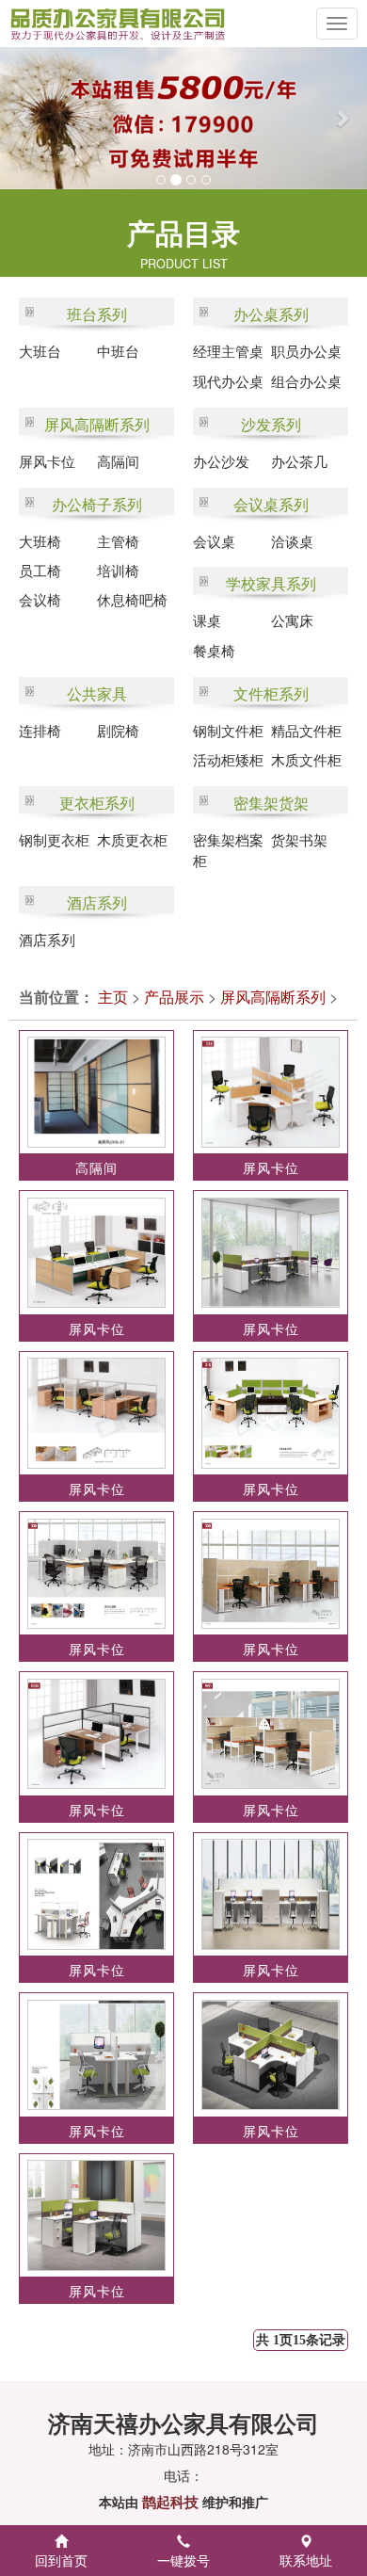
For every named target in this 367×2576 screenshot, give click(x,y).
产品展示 (174, 997)
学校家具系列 (271, 583)
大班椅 (40, 541)
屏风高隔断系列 (97, 424)
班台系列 (97, 314)
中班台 (118, 351)
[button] (18, 118)
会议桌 (214, 541)
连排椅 (40, 730)
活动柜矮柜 (228, 759)
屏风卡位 (47, 461)
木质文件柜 (306, 759)
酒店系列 (97, 902)
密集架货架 (271, 803)
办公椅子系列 (97, 504)
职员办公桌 (306, 351)
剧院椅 (118, 730)
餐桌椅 (214, 650)
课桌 (207, 620)
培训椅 (118, 570)
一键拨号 (183, 2560)
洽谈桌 (292, 541)
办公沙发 (221, 461)
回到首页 (61, 2560)
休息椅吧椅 (132, 599)
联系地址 (306, 2560)
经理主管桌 (228, 351)
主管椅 (118, 541)
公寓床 (292, 620)
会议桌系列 (271, 504)
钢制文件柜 (228, 730)
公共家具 (97, 693)
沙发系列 (271, 424)
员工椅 (40, 570)
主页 (113, 997)
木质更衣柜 (132, 839)
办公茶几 (299, 461)
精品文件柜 (306, 730)
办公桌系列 (271, 314)
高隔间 (118, 461)
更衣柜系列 (97, 803)
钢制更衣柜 (54, 839)
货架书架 (299, 839)
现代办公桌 (228, 381)
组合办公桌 (306, 381)
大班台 (40, 351)
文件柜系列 (271, 693)
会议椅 (40, 599)
